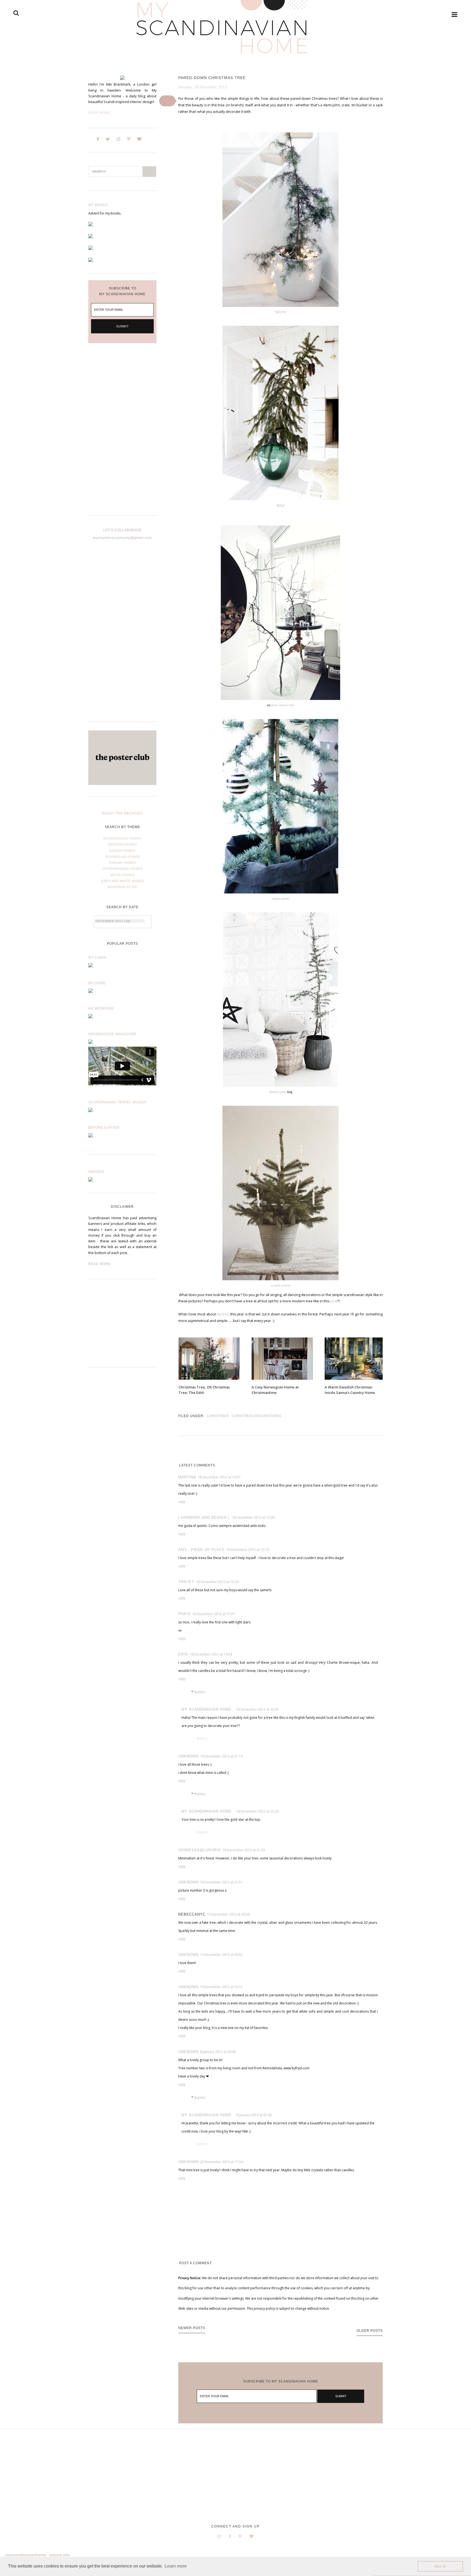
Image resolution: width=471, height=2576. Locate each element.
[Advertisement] (122, 434)
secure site (60, 2555)
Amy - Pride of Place (201, 1550)
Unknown (188, 1756)
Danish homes (122, 851)
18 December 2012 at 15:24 (217, 1582)
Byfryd (281, 505)
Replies (200, 1692)
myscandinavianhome (26, 2555)
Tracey (186, 1582)
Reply (182, 1502)
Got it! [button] (440, 2566)
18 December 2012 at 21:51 (221, 1882)
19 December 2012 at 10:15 (221, 1987)
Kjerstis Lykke (278, 1092)
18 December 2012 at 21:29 (244, 1850)
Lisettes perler (280, 899)
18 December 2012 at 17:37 (213, 1614)
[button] (167, 101)
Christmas (218, 1416)
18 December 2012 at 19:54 (211, 1654)
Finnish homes (122, 863)
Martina (187, 1477)
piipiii (184, 1614)
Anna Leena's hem (283, 705)
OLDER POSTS (370, 2331)
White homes (123, 875)
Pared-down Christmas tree (212, 78)
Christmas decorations (256, 1416)
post (334, 1301)
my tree (223, 1314)
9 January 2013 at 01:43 (254, 2115)
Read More (99, 113)
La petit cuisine (281, 1285)
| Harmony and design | (204, 1517)
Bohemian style (123, 887)
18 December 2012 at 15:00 (253, 1517)
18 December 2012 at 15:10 (247, 1550)
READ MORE (99, 1264)
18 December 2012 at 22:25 (257, 1709)
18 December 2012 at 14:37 (219, 1477)
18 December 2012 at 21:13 (221, 1756)
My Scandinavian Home (207, 1709)
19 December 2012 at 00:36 (228, 1914)
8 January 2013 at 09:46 (218, 2052)
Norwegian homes (123, 857)
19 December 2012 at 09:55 (221, 1955)
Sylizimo (280, 312)
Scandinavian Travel (123, 838)
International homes (123, 869)
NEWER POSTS (192, 2328)
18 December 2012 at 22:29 (257, 1811)
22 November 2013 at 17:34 (221, 2162)
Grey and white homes (123, 881)
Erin (183, 1654)
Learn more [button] (176, 2566)
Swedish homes (122, 844)
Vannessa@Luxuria (200, 1850)
